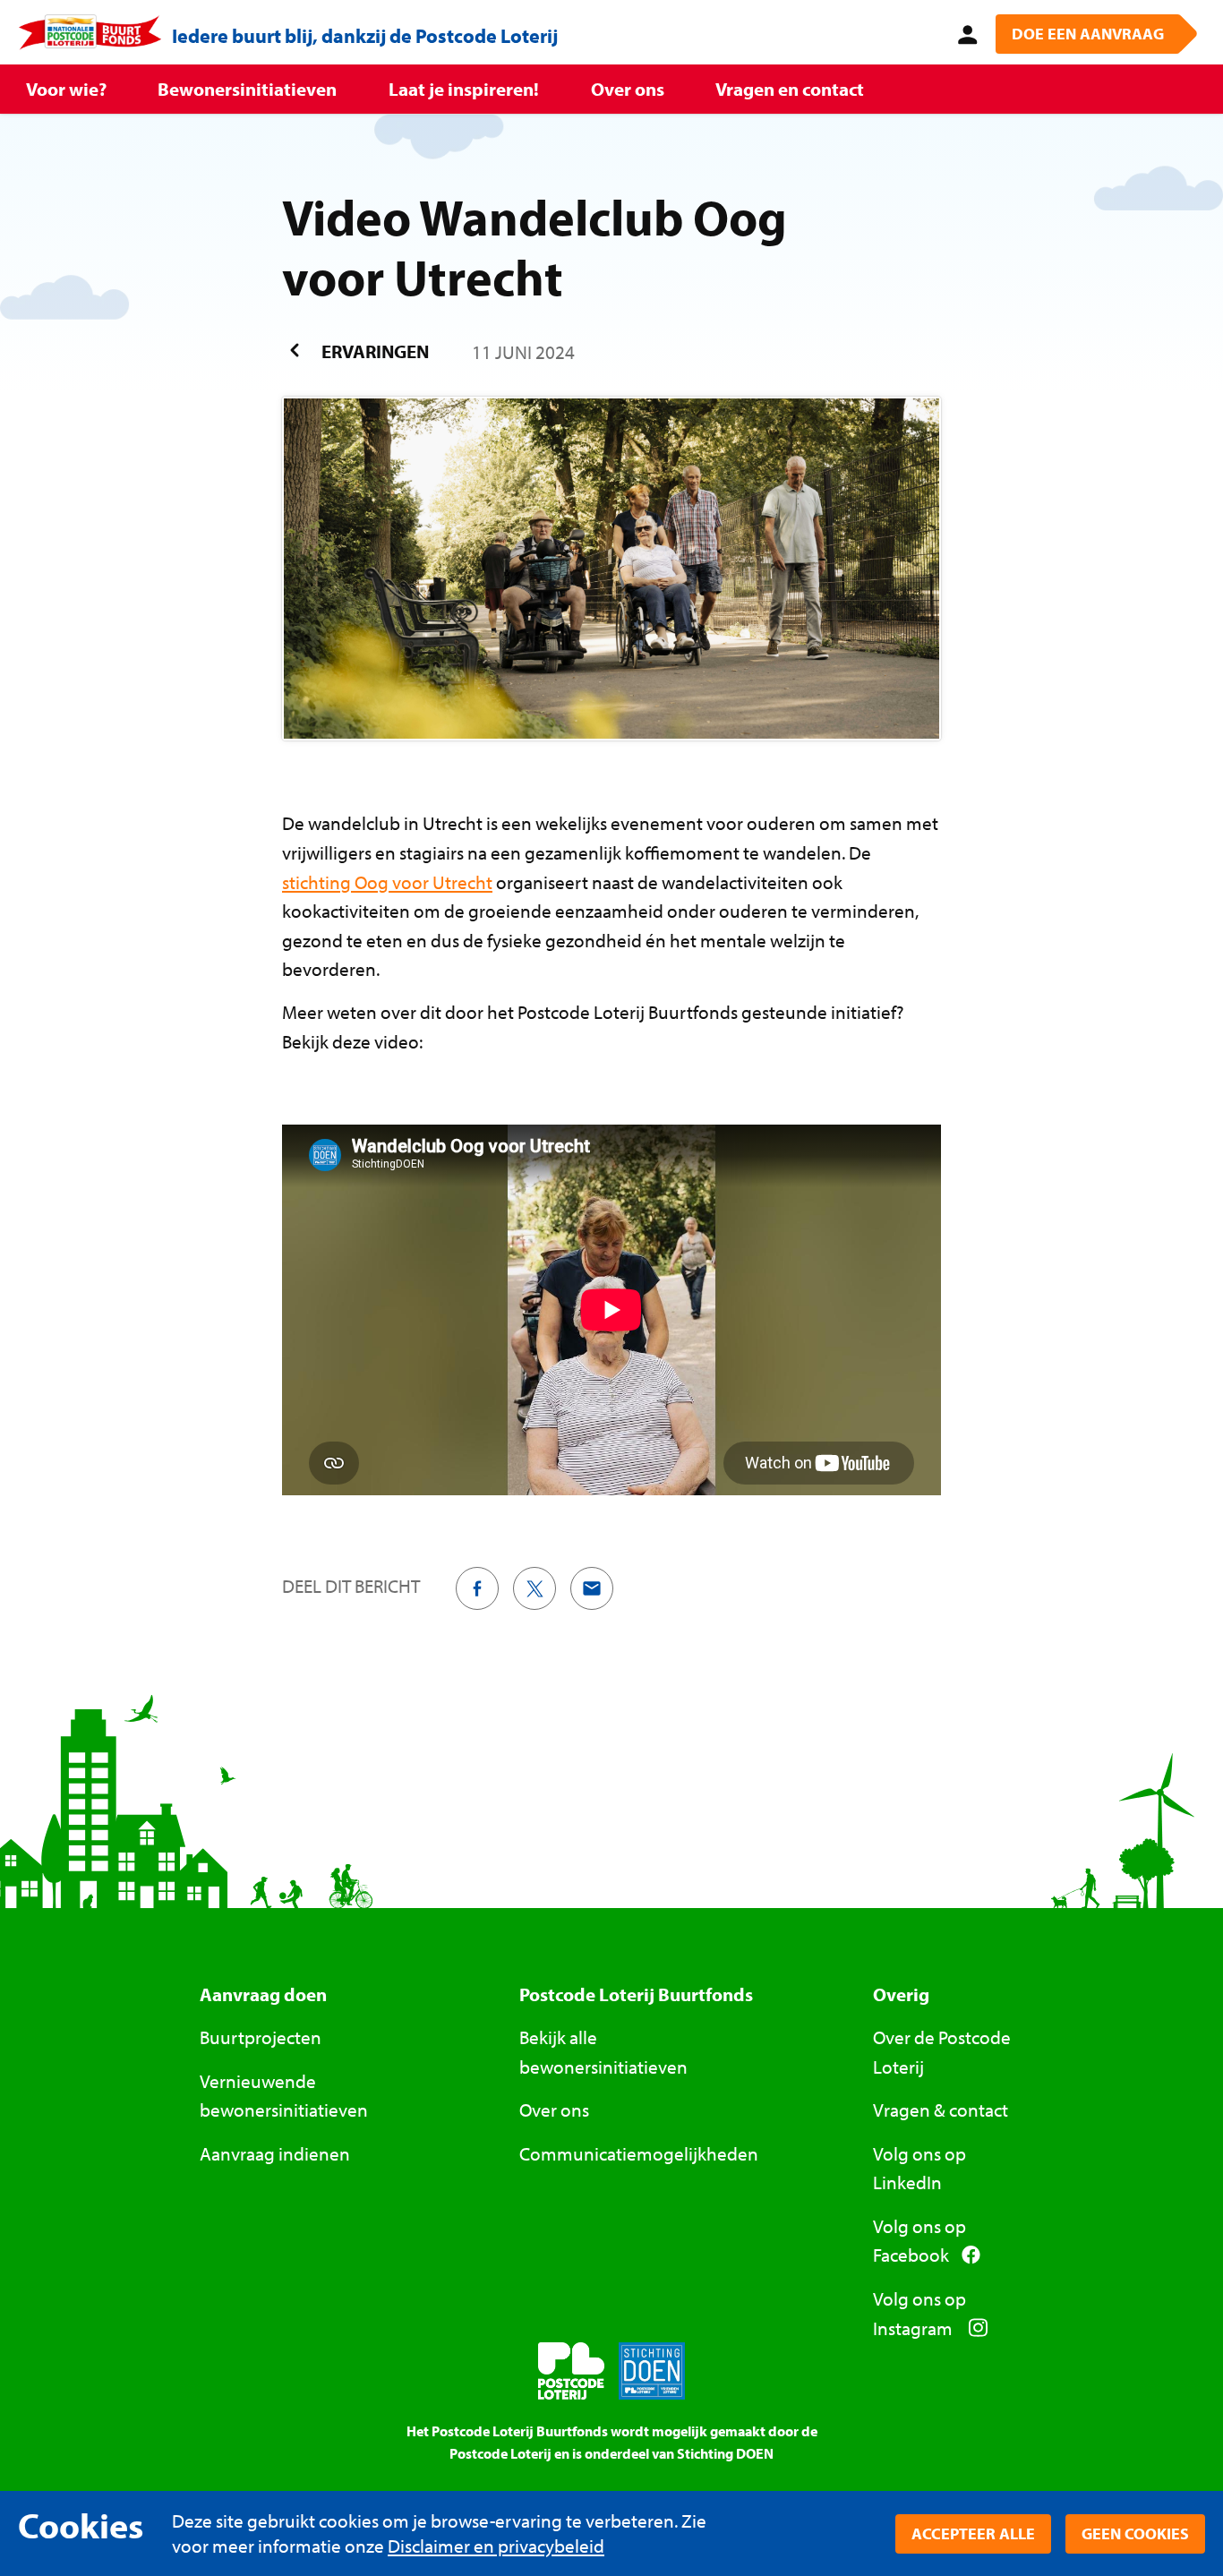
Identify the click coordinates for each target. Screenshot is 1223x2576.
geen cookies (1135, 2533)
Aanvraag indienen (275, 2153)
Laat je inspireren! (464, 89)
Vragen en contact (790, 89)
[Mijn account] (964, 32)
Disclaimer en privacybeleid (496, 2546)
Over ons (628, 89)
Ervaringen (373, 351)
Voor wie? (66, 89)
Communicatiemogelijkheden (639, 2153)
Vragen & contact (941, 2110)
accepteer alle (973, 2533)
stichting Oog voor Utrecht (387, 882)
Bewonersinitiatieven (247, 89)
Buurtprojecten (261, 2037)
